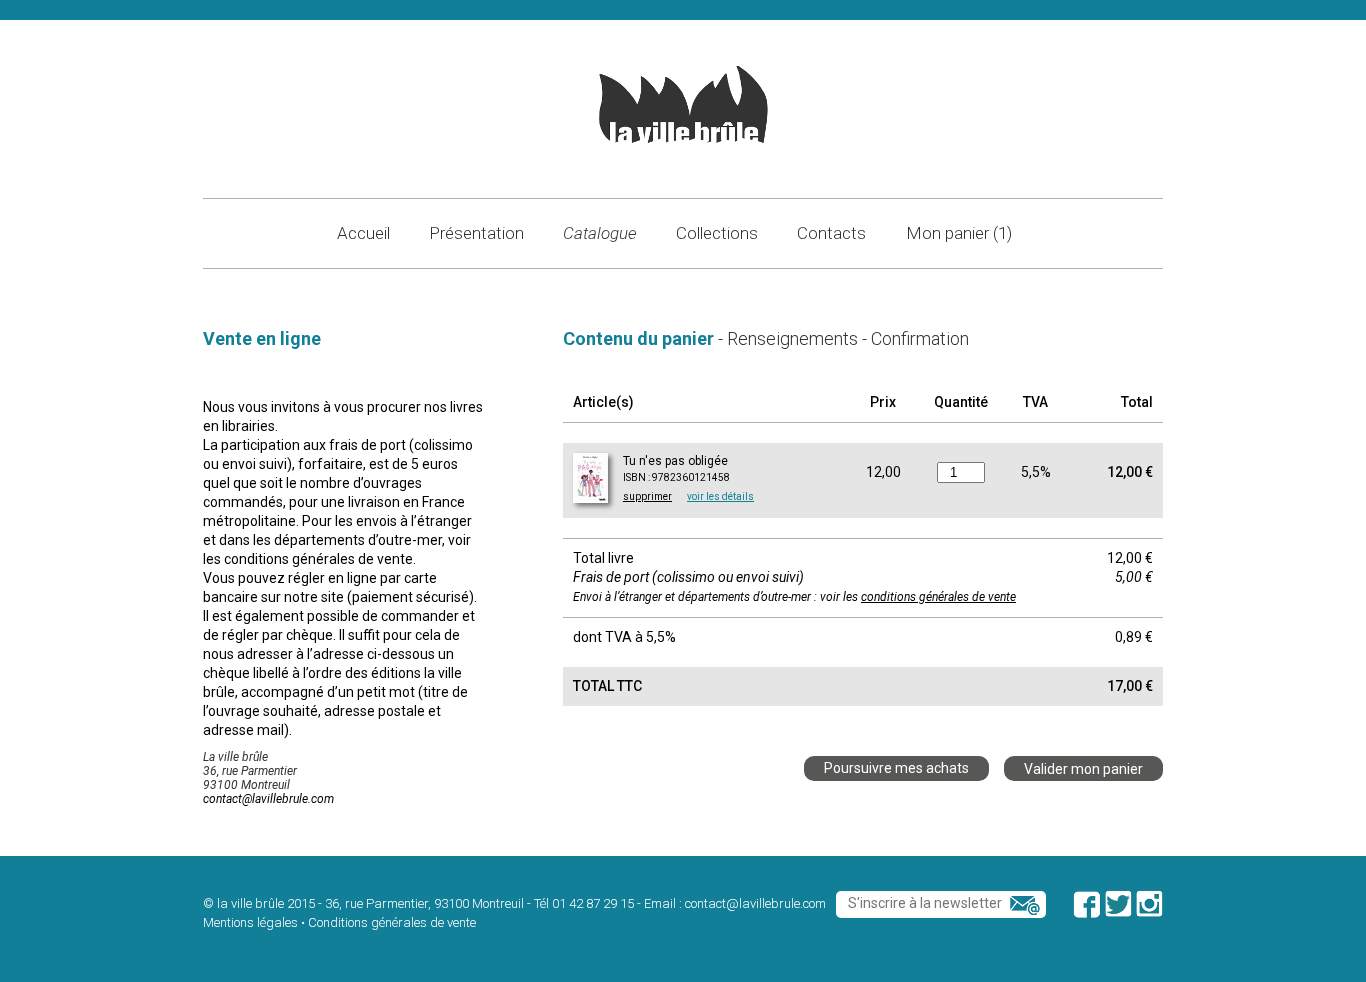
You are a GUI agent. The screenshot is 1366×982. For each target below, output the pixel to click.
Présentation (476, 233)
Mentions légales (250, 922)
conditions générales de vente (938, 597)
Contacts (831, 233)
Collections (717, 233)
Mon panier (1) (959, 233)
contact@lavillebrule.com (268, 799)
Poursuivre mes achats (896, 768)
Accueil (363, 233)
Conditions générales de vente (392, 922)
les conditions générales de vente (308, 559)
